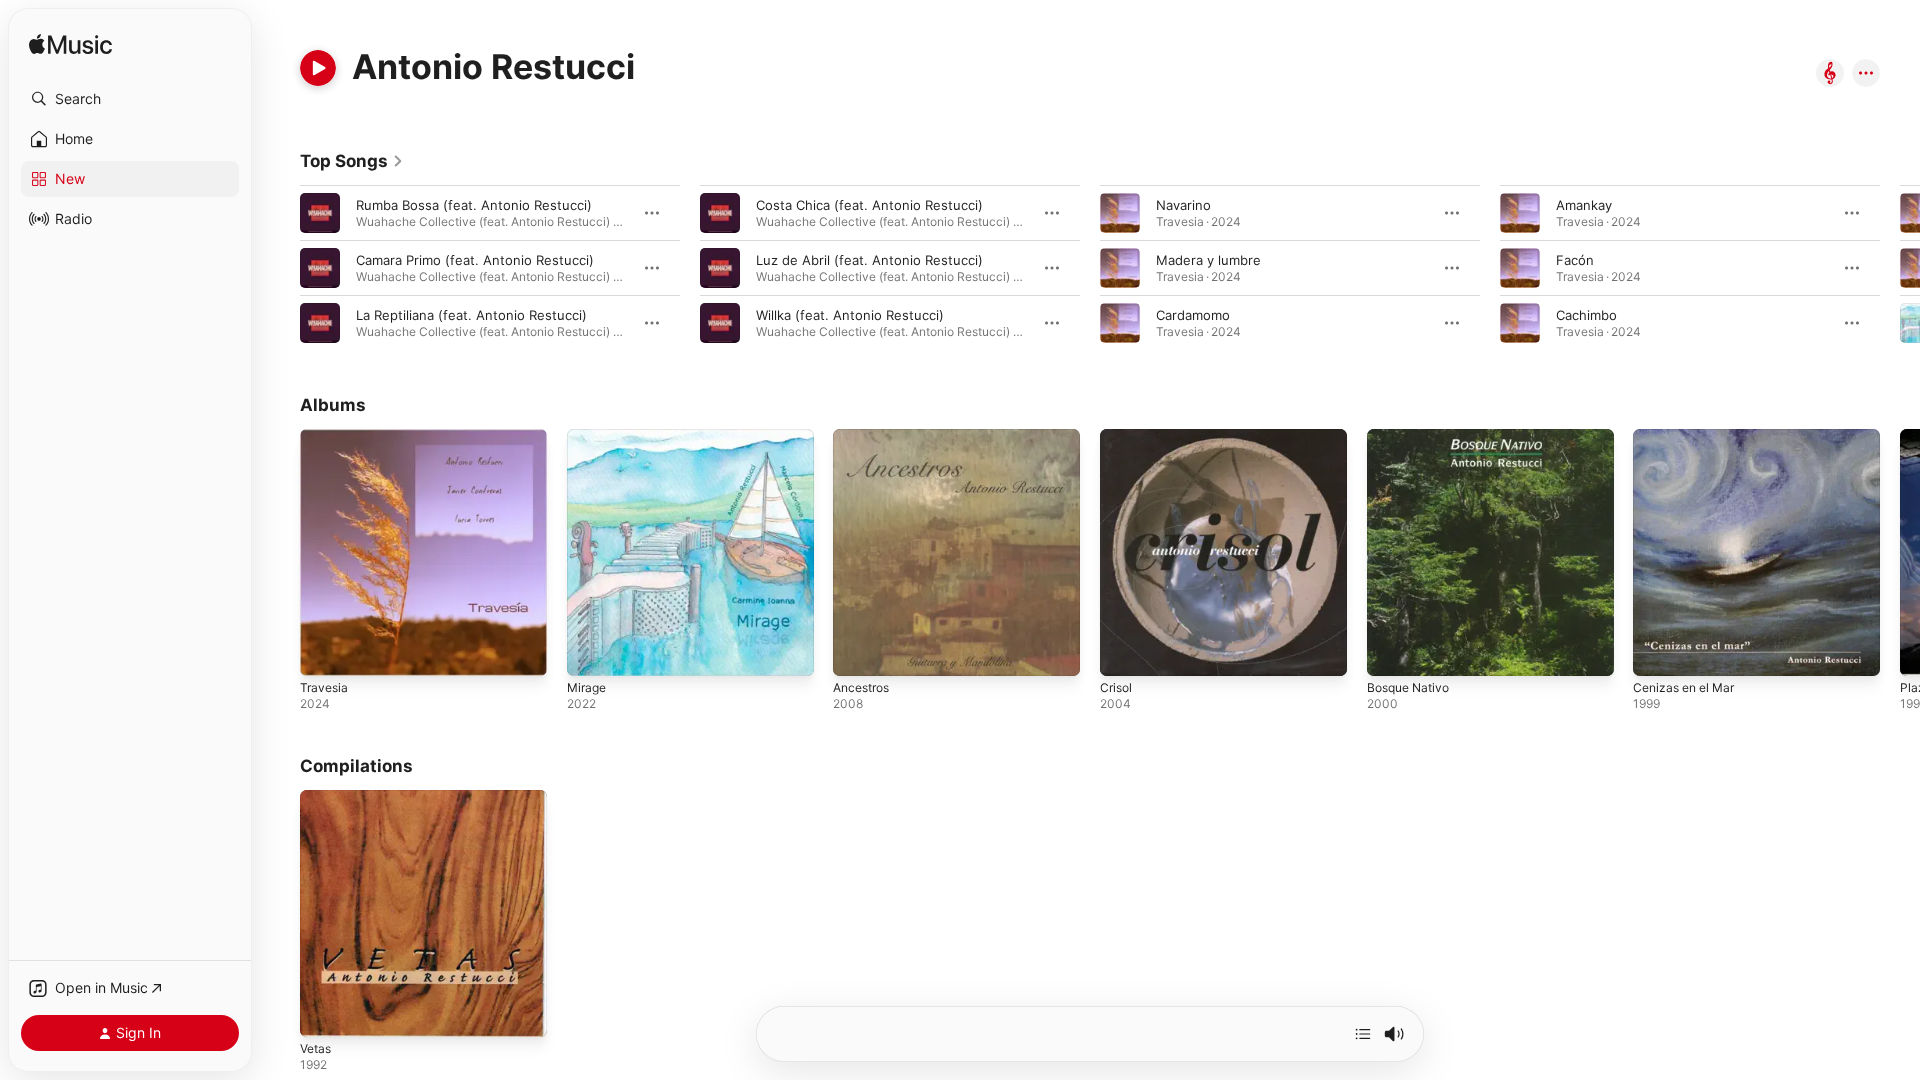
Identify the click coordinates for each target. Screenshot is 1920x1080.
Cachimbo (1586, 315)
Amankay (1584, 205)
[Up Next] (1363, 1034)
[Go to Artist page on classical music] (1830, 74)
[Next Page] (1900, 268)
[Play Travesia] (325, 651)
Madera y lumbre (1208, 260)
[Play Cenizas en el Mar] (1658, 651)
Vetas (317, 798)
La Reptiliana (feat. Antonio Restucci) (471, 315)
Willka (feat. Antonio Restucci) (850, 315)
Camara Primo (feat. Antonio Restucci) (475, 260)
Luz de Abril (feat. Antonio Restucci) (869, 260)
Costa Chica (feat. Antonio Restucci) (869, 205)
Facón (1575, 260)
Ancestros (865, 437)
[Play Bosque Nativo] (1392, 651)
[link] (352, 161)
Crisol (1117, 437)
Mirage (588, 437)
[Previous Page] (280, 268)
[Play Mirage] (592, 651)
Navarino (1183, 205)
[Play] (318, 68)
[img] (70, 45)
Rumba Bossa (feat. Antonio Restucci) (474, 205)
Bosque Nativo (1412, 437)
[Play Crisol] (1125, 651)
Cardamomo (1193, 315)
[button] (130, 99)
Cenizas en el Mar (1689, 437)
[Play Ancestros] (858, 651)
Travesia (325, 437)
